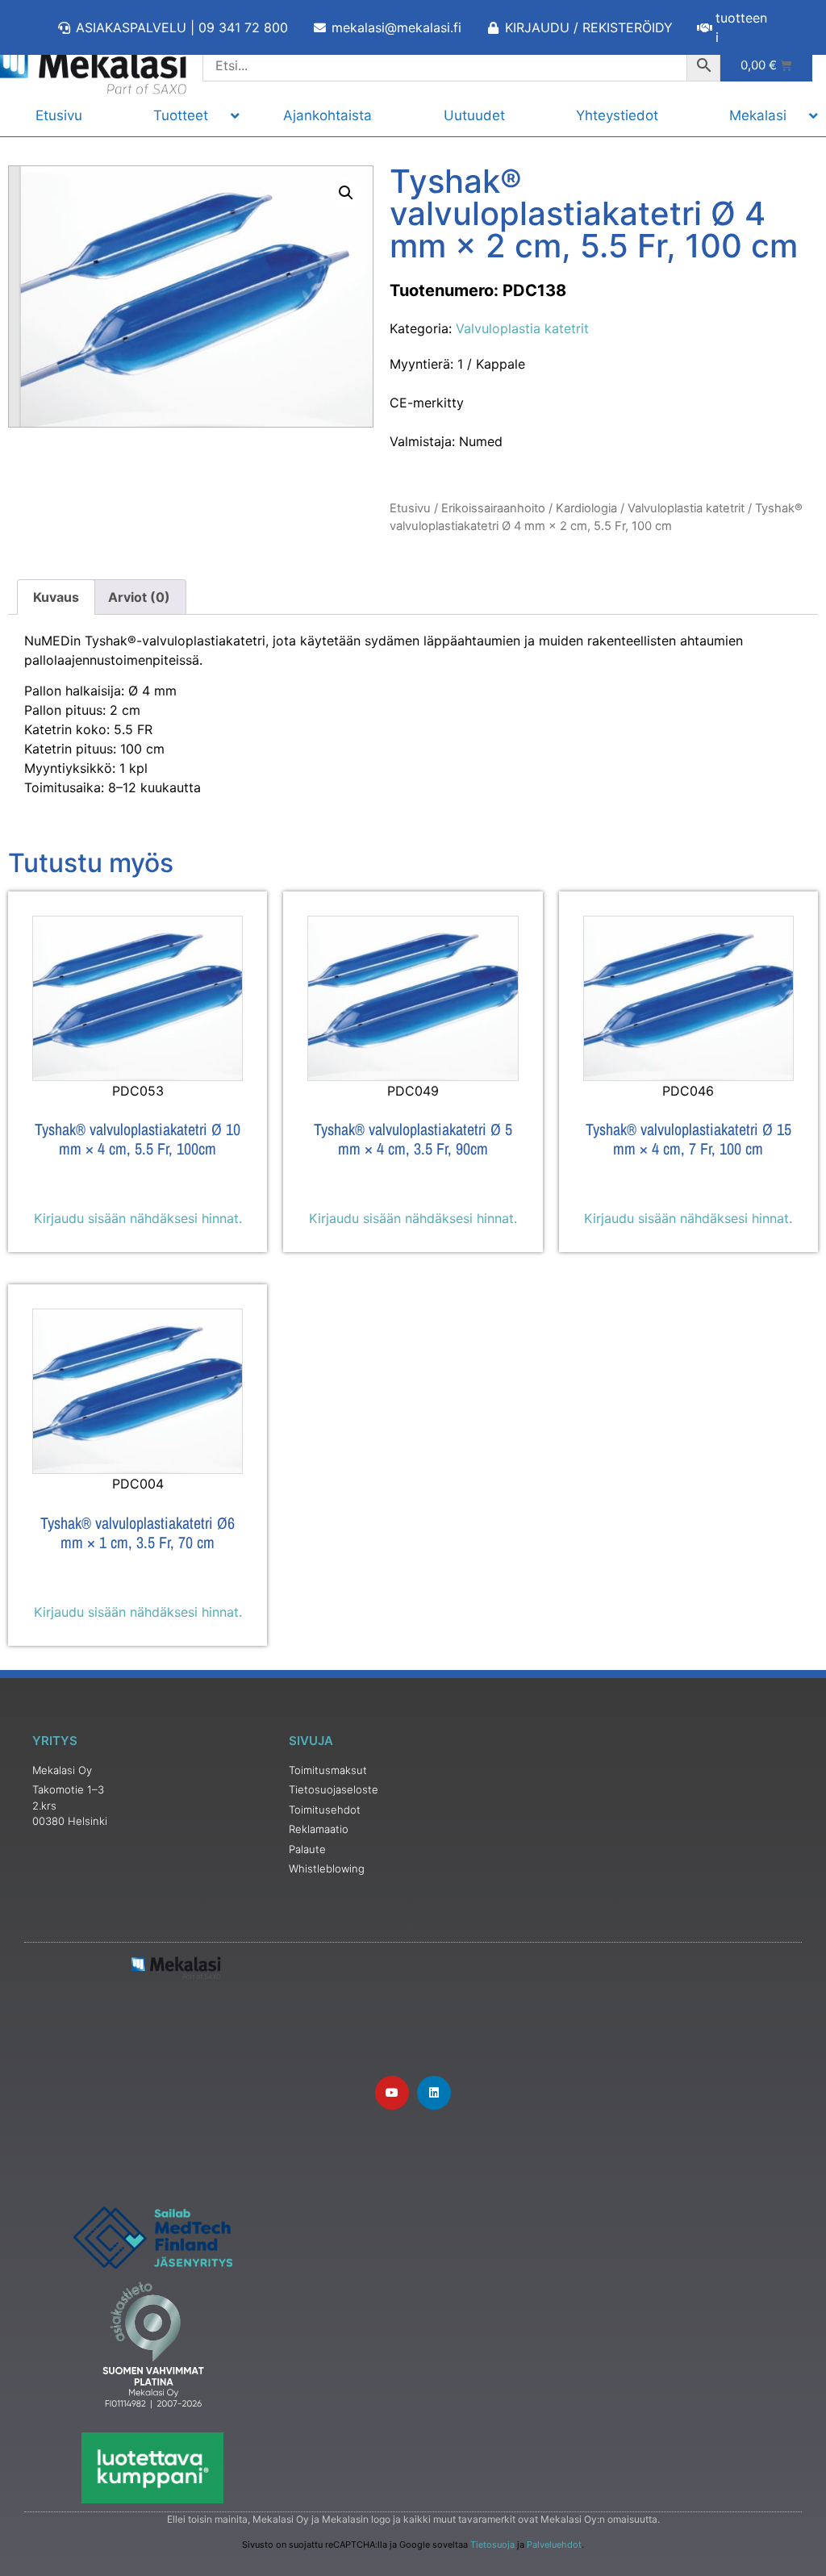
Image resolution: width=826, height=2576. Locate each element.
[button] (346, 193)
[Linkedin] (434, 2093)
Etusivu (410, 508)
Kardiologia (586, 508)
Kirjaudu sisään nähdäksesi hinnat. (138, 1218)
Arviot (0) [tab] (139, 597)
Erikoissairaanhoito (493, 508)
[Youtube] (392, 2093)
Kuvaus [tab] (56, 597)
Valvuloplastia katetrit (522, 328)
